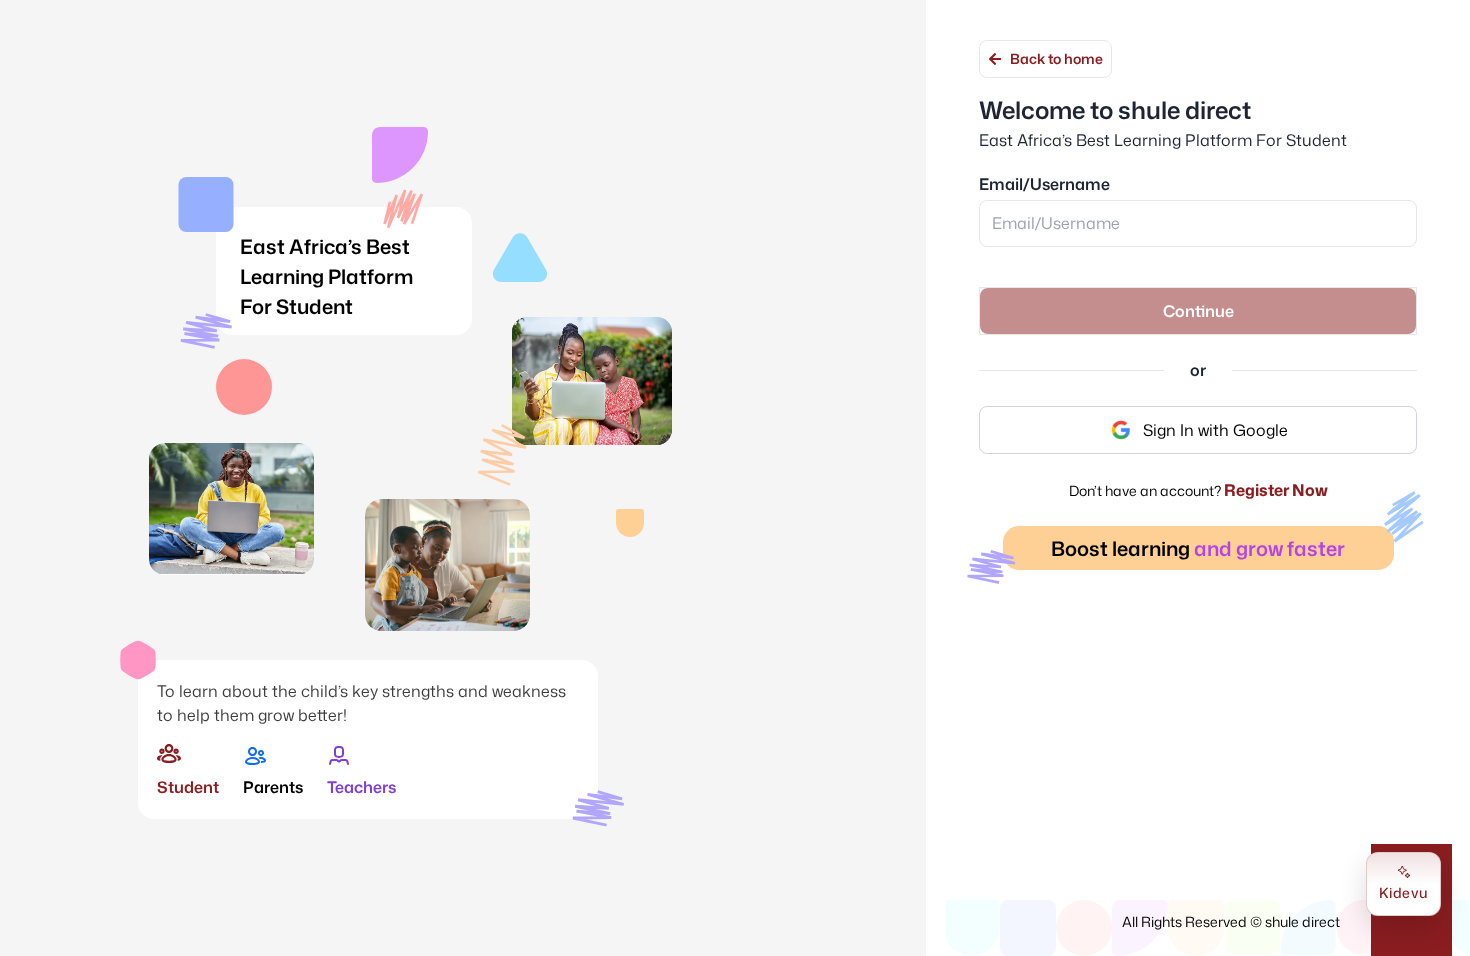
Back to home (1056, 58)
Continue (1198, 311)
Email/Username (1044, 184)
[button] (1198, 311)
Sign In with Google (1215, 430)
